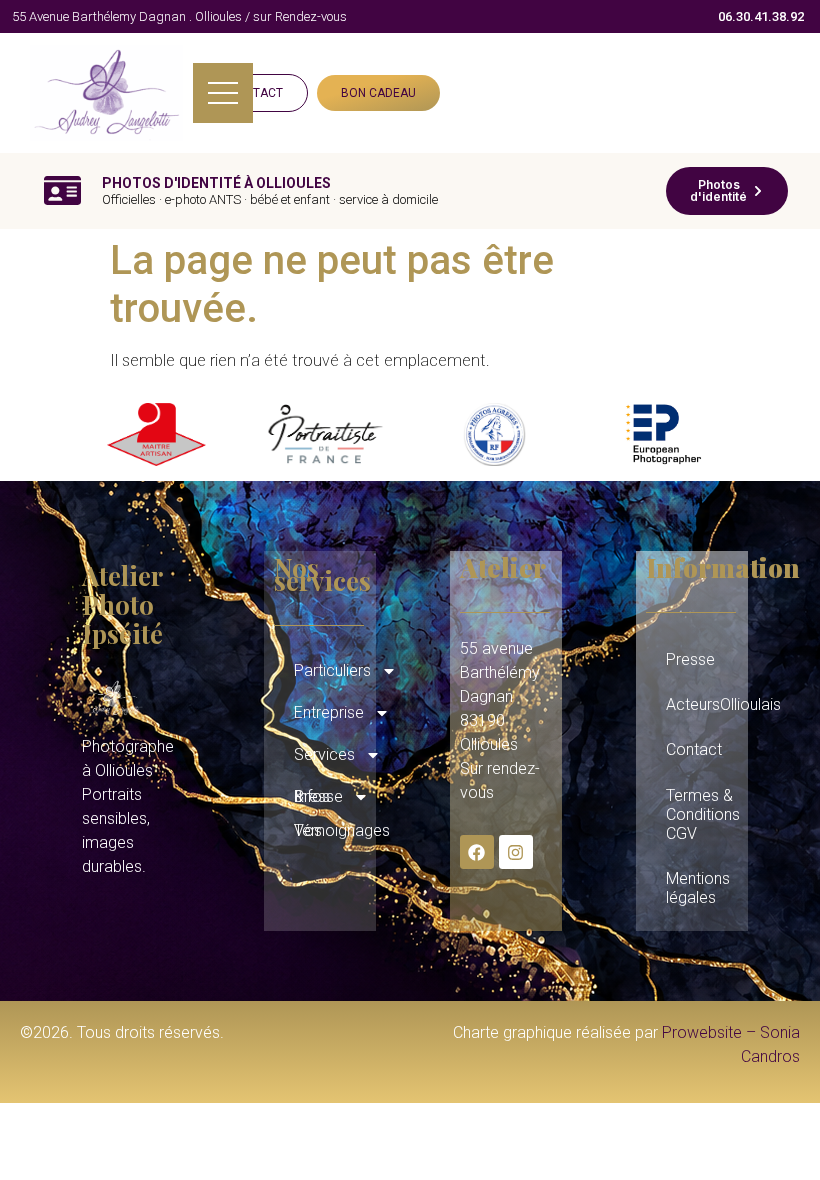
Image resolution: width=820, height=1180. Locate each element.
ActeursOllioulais (702, 704)
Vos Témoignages (330, 830)
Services (324, 754)
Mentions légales (698, 888)
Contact (694, 749)
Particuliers (330, 670)
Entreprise (329, 712)
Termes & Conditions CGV (702, 814)
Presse (690, 659)
